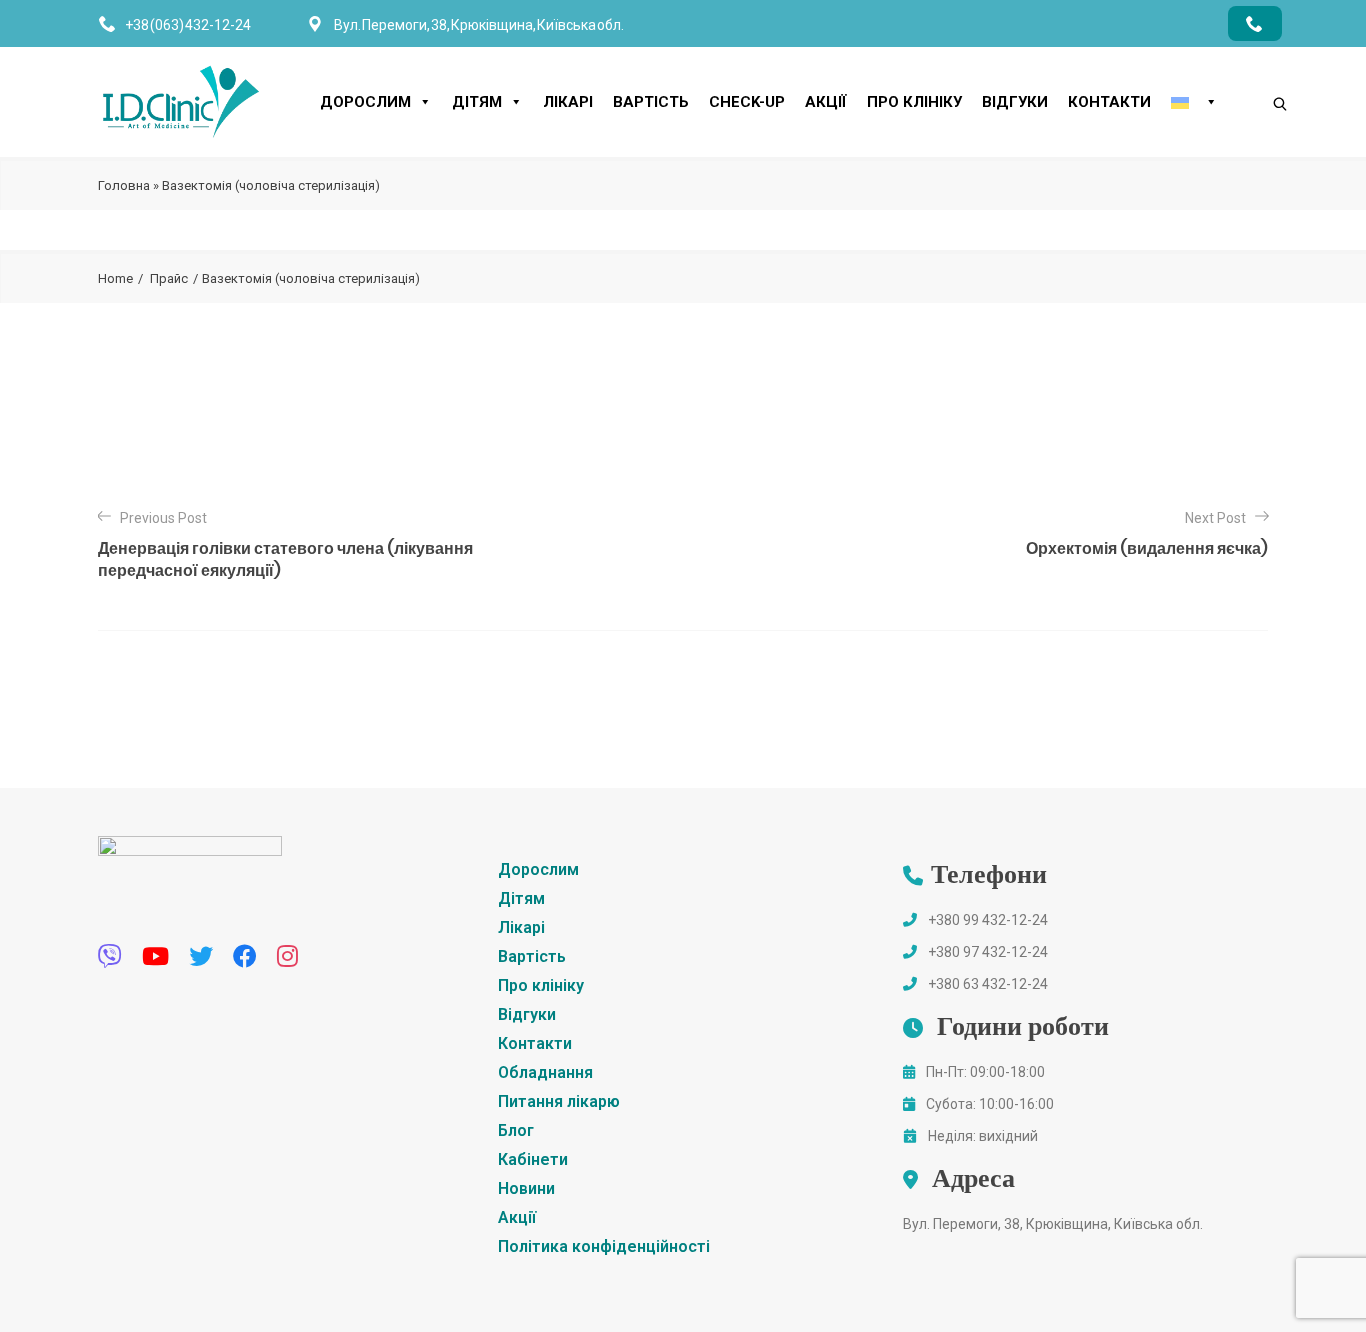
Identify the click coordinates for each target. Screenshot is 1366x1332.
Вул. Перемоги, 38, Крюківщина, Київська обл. (1053, 1224)
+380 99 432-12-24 (988, 920)
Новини (526, 1188)
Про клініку (914, 102)
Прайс (169, 278)
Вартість (651, 102)
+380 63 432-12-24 (988, 984)
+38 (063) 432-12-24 (188, 25)
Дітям (477, 102)
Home (115, 278)
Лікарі (568, 102)
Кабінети (533, 1159)
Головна (124, 185)
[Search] (1260, 70)
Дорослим (365, 102)
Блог (516, 1130)
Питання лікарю (559, 1101)
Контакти (1109, 102)
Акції (826, 102)
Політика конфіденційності (604, 1246)
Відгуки (1015, 102)
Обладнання (545, 1072)
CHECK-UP (747, 102)
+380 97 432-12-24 (988, 952)
